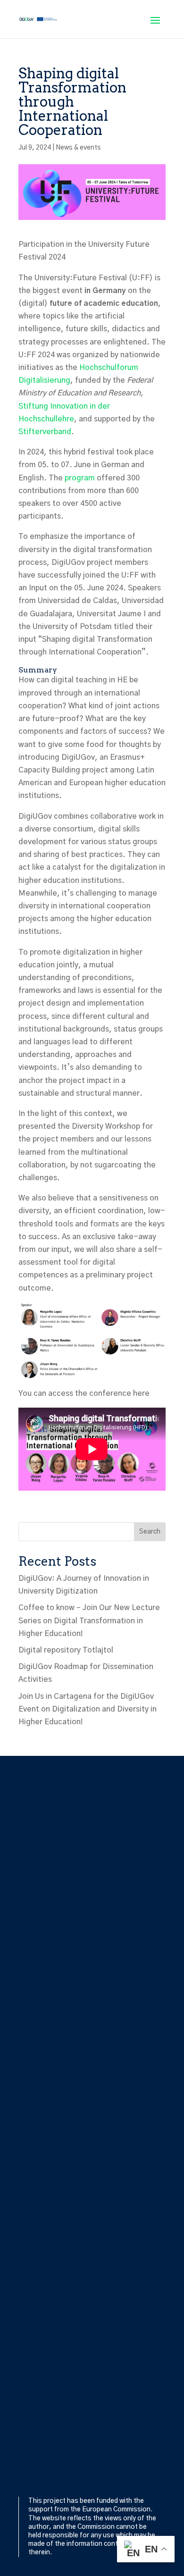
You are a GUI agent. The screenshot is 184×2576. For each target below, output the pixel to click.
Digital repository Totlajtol (66, 1650)
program (80, 478)
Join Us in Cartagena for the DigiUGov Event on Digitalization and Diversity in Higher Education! (88, 1709)
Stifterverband (45, 432)
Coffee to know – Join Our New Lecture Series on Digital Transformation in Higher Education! (89, 1620)
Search (150, 1532)
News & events (78, 148)
